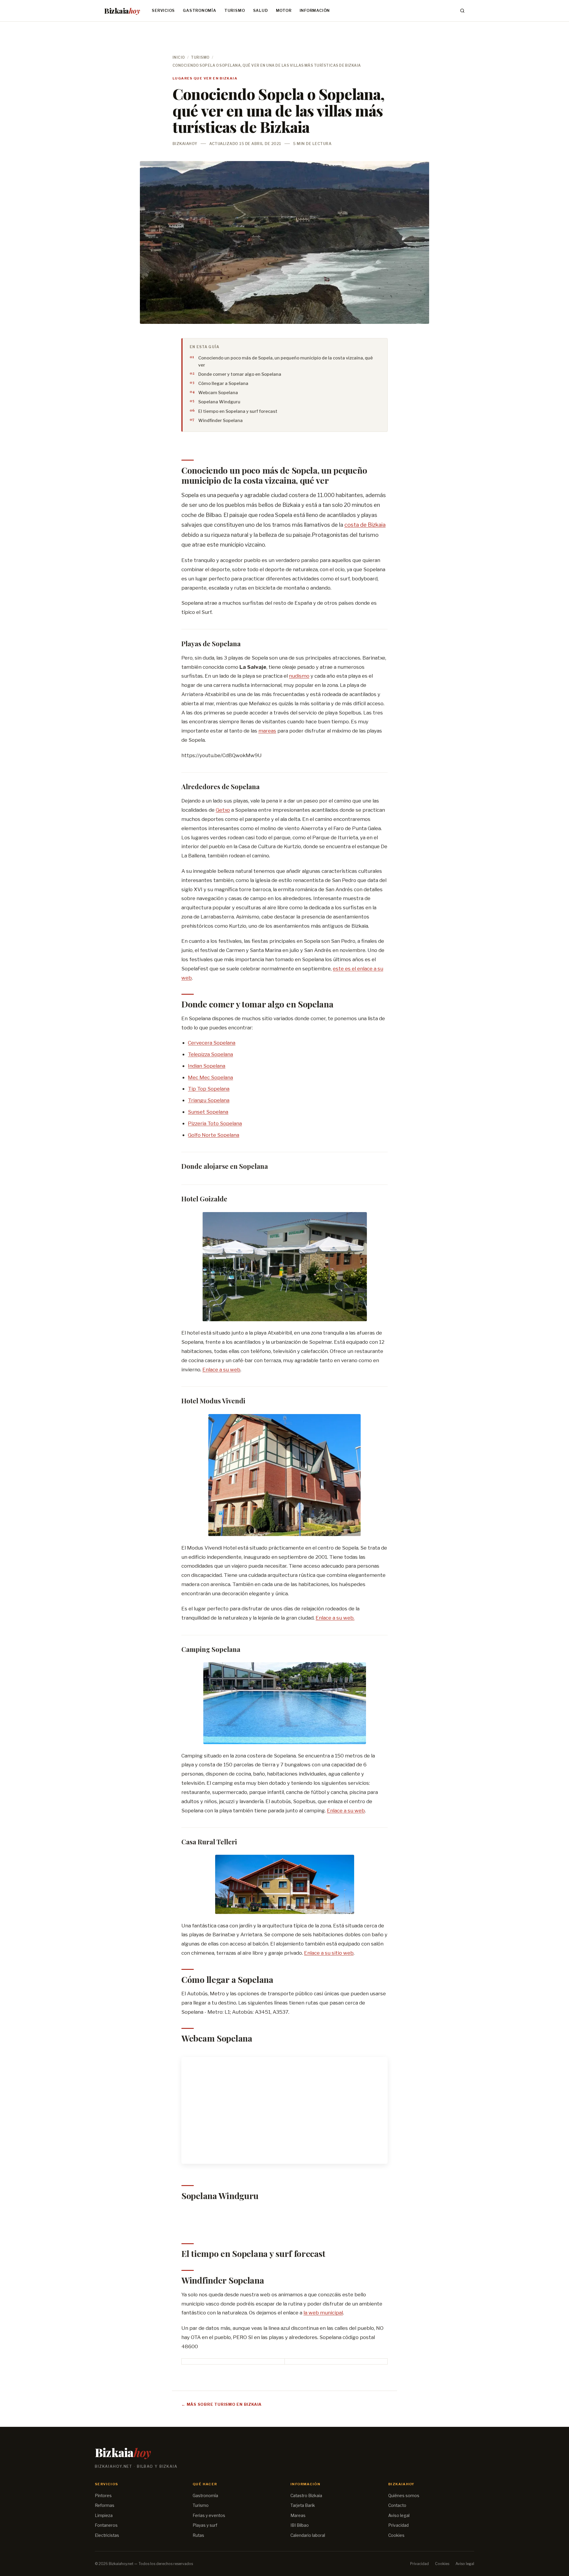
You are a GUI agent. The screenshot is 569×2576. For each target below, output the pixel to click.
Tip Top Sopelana (209, 1089)
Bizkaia (122, 11)
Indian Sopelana (207, 1066)
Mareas (298, 2515)
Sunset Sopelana (208, 1112)
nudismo (299, 676)
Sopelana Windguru (219, 402)
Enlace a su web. (335, 1618)
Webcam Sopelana (218, 393)
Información (315, 11)
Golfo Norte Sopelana (214, 1135)
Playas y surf (205, 2525)
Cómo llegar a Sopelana (223, 383)
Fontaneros (106, 2525)
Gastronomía (199, 11)
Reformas (105, 2505)
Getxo (223, 810)
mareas (267, 731)
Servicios (163, 11)
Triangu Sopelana (209, 1100)
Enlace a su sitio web (329, 1953)
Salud (260, 11)
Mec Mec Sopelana (210, 1077)
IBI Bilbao (300, 2525)
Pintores (103, 2496)
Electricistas (107, 2535)
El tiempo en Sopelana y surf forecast (238, 411)
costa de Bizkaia (365, 525)
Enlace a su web (221, 1369)
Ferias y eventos (209, 2515)
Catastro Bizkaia (306, 2496)
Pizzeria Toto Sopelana (215, 1123)
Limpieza (104, 2515)
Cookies (396, 2535)
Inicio (179, 58)
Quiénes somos (404, 2496)
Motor (284, 11)
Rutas (198, 2535)
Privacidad (398, 2525)
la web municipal (323, 2312)
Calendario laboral (308, 2535)
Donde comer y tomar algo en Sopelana (240, 374)
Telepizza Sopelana (210, 1054)
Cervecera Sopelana (212, 1043)
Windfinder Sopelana (220, 421)
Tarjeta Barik (303, 2505)
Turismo (235, 11)
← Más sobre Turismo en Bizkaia (222, 2404)
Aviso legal (399, 2515)
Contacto (397, 2505)
